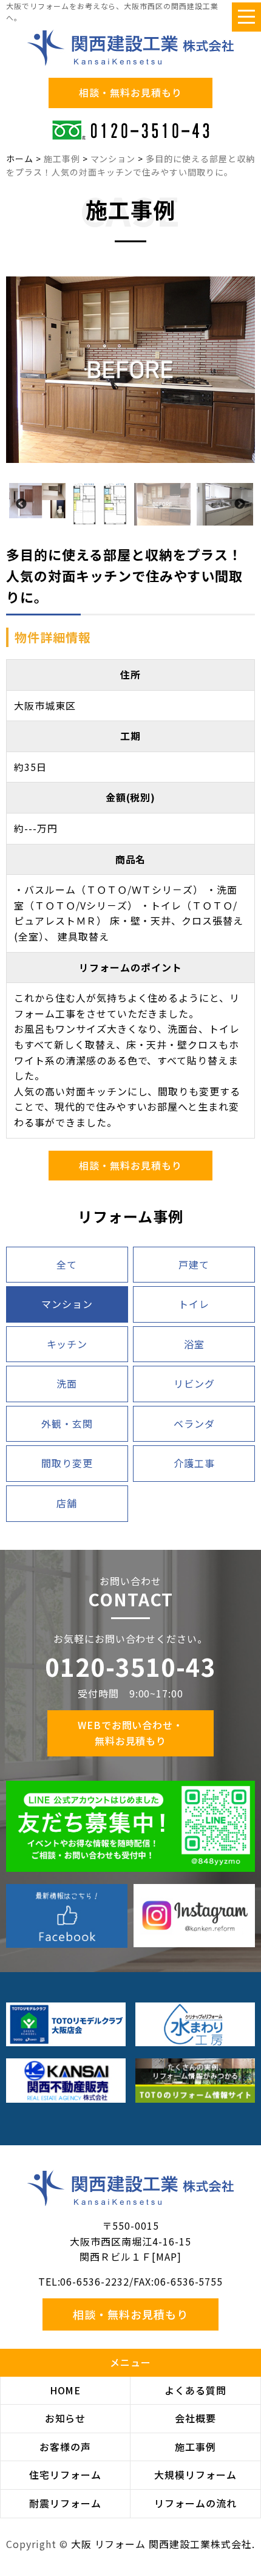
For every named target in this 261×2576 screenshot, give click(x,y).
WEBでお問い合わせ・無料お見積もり (131, 1733)
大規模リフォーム (195, 2475)
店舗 (67, 1503)
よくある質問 (195, 2390)
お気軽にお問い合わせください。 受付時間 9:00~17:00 (130, 1666)
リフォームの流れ (195, 2503)
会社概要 (195, 2418)
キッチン (67, 1344)
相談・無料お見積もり (130, 92)
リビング (194, 1383)
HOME (66, 2390)
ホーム (20, 159)
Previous (21, 504)
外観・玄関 (67, 1423)
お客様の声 (65, 2447)
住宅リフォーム (65, 2475)
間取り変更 (67, 1463)
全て (67, 1264)
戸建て (194, 1264)
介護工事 (194, 1463)
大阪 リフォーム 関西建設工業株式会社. (163, 2544)
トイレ (194, 1304)
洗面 (67, 1383)
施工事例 (195, 2447)
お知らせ (66, 2418)
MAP (167, 2256)
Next (240, 504)
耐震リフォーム (65, 2503)
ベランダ (194, 1423)
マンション (67, 1304)
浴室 (194, 1344)
